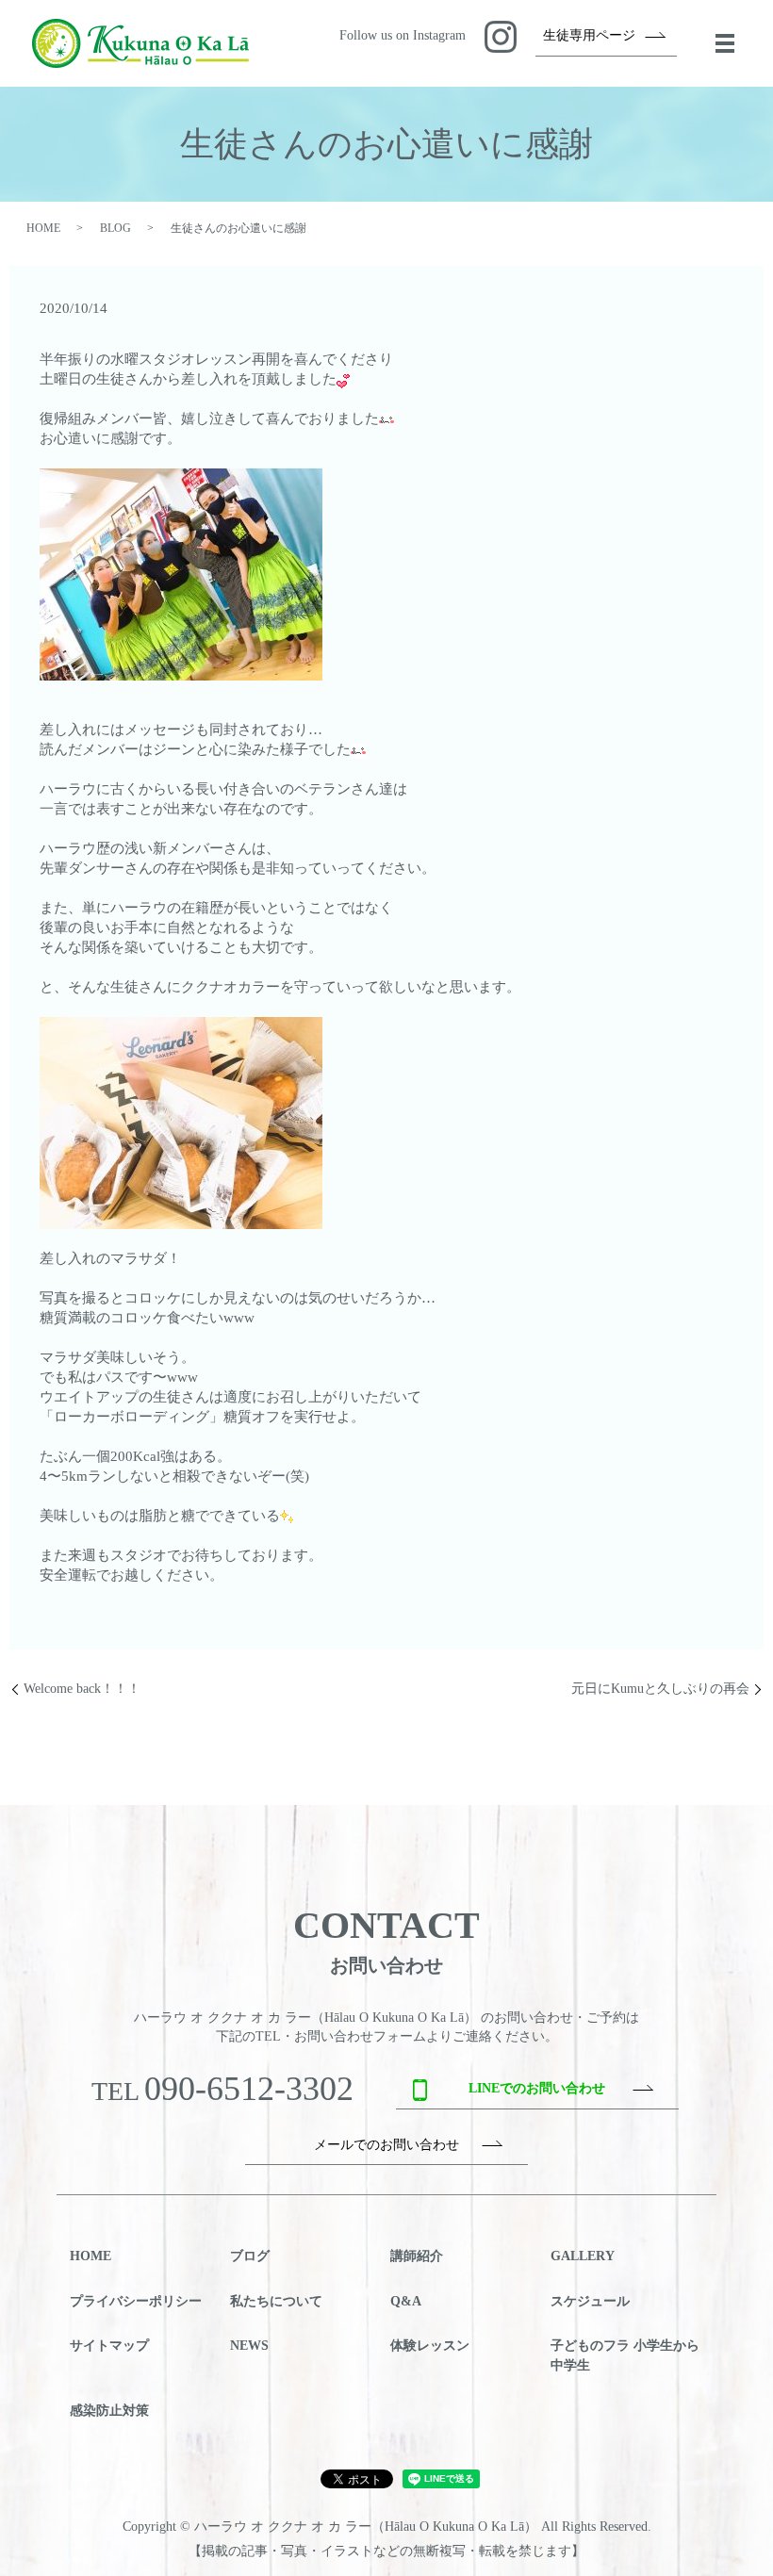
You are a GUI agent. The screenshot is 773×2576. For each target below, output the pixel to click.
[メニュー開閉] (725, 43)
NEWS (249, 2346)
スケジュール (590, 2301)
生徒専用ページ (589, 35)
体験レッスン (430, 2346)
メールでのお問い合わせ (386, 2145)
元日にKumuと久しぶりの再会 (660, 1689)
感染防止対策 (109, 2411)
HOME (43, 228)
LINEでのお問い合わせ (537, 2088)
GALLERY (583, 2256)
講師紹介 (417, 2256)
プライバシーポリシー (136, 2301)
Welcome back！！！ (82, 1689)
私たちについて (276, 2301)
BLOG (115, 228)
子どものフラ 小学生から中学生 (625, 2355)
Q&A (406, 2301)
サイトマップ (109, 2346)
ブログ (250, 2256)
